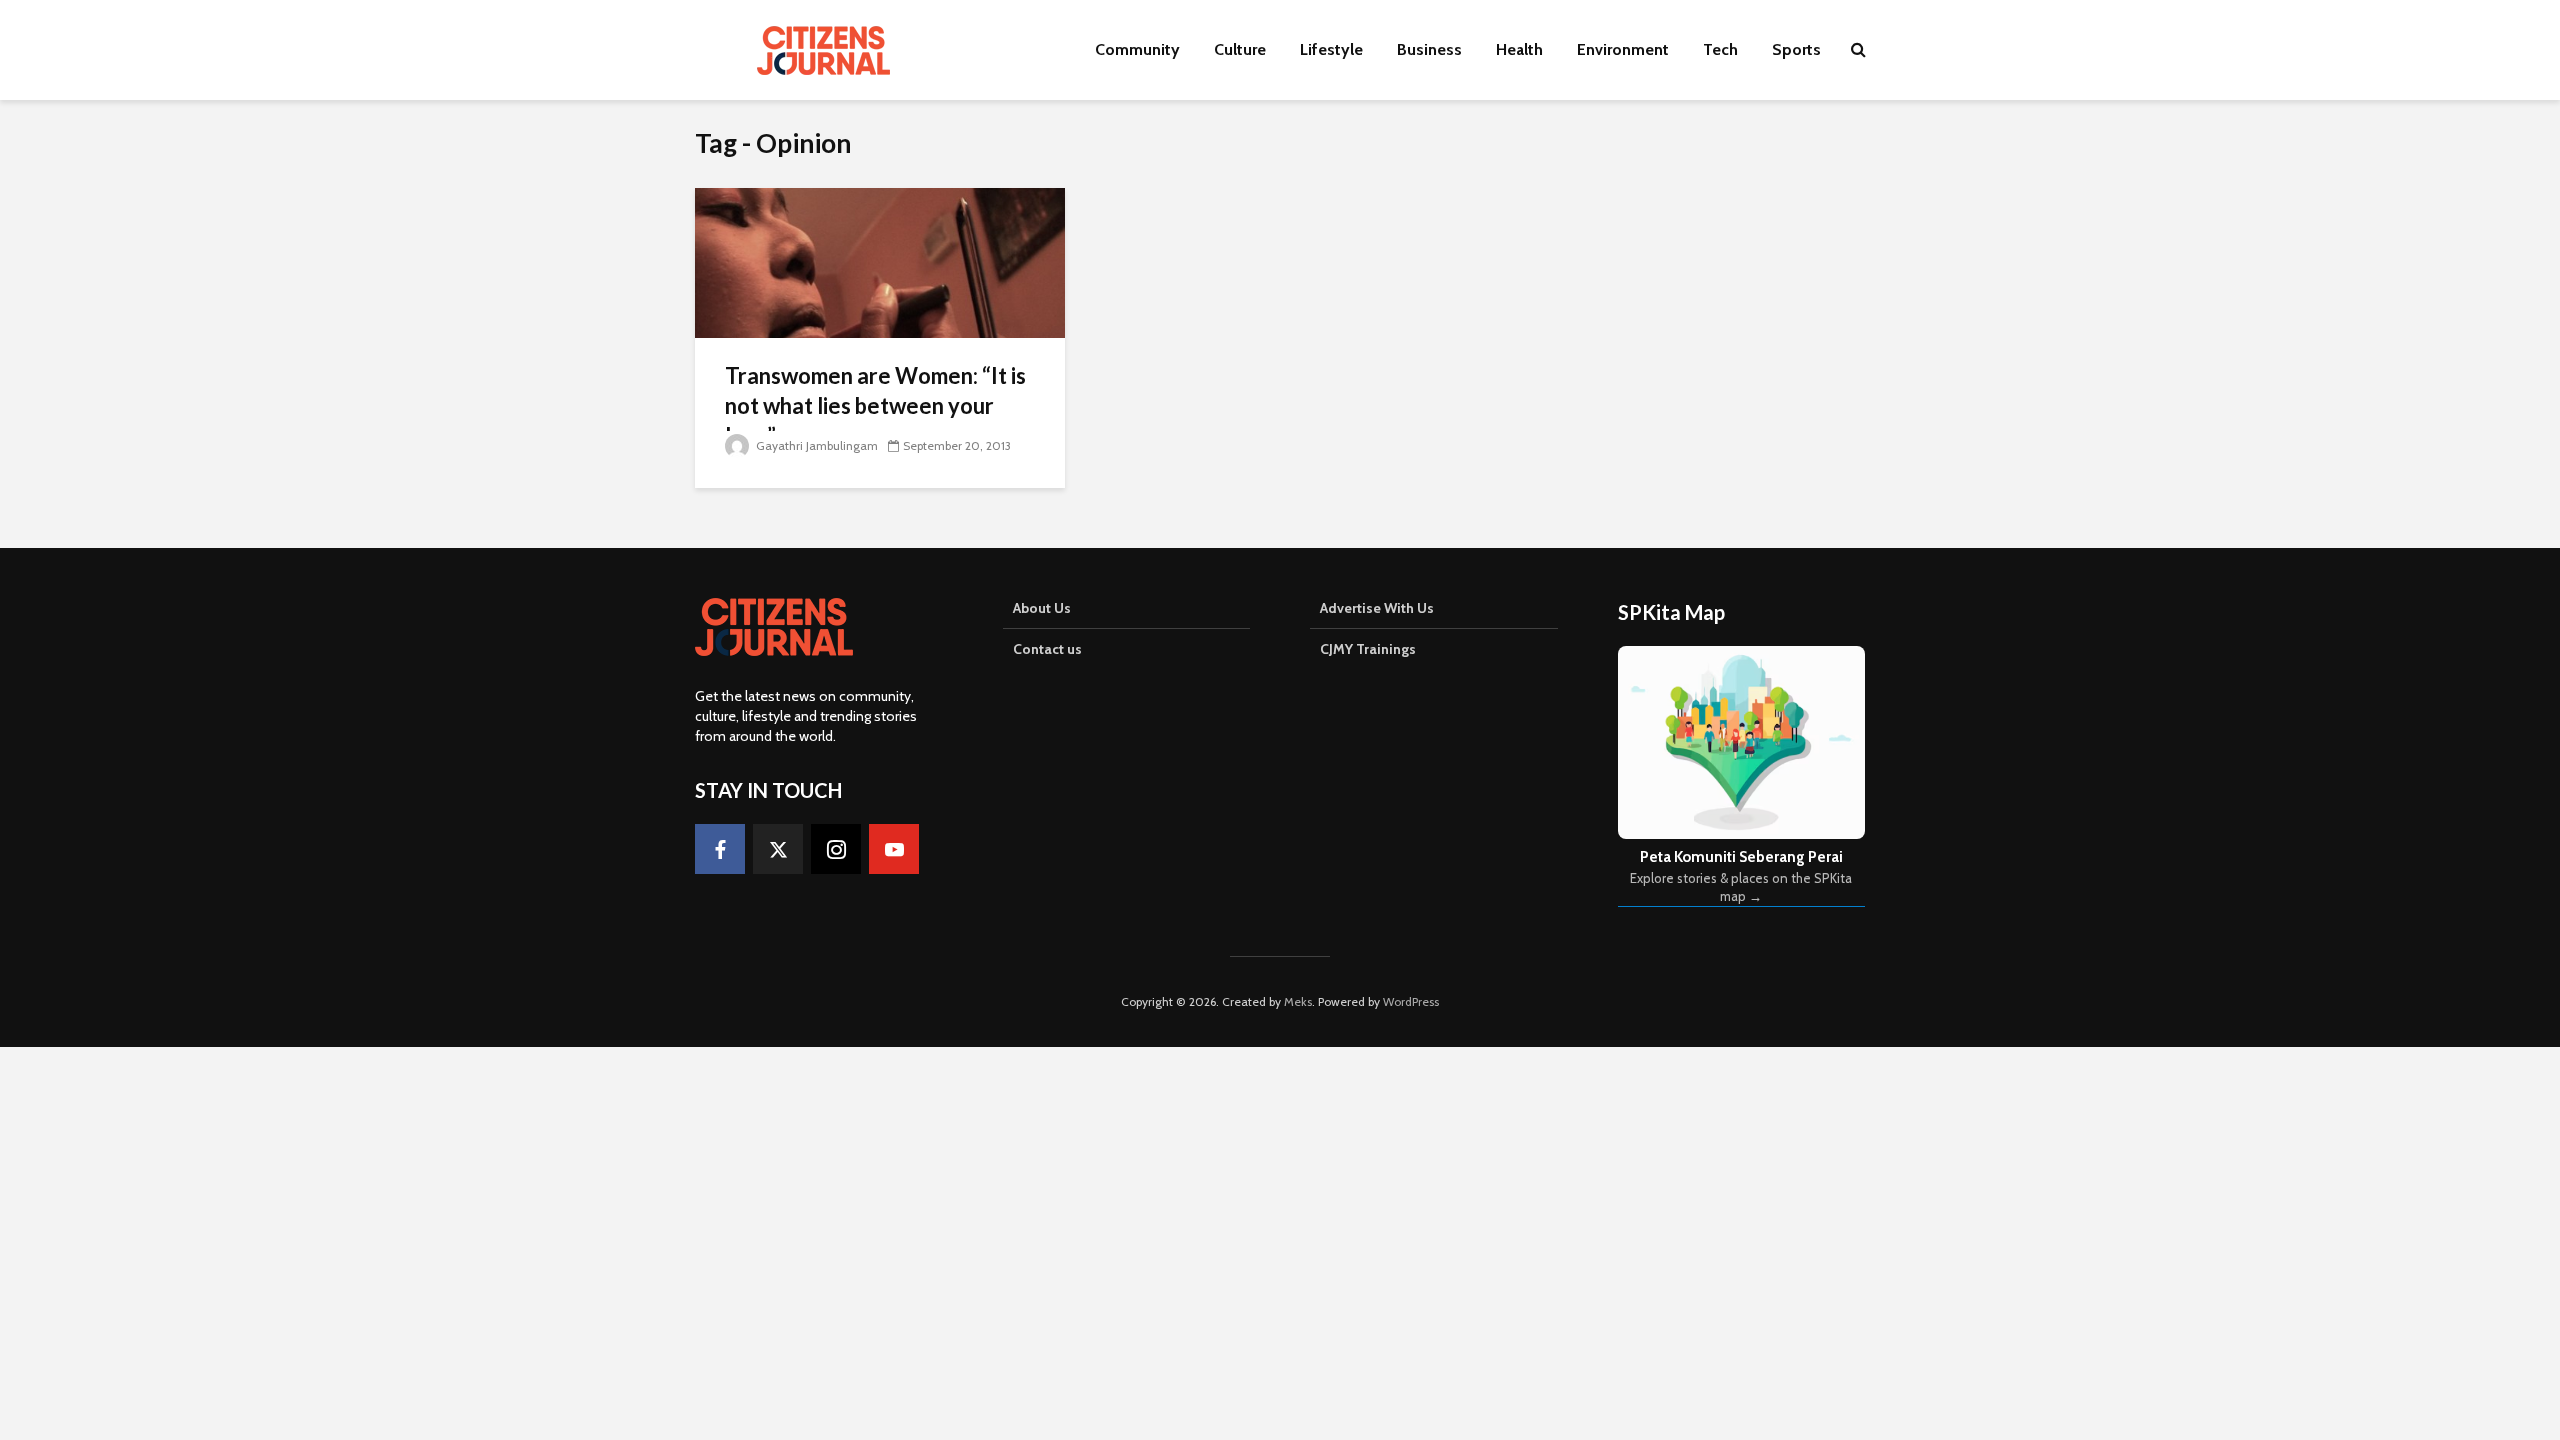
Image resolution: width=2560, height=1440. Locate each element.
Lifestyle (1331, 49)
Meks (1298, 1001)
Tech (1720, 49)
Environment (1623, 49)
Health (1519, 49)
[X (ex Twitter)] (778, 849)
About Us (1042, 608)
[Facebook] (720, 849)
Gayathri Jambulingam (815, 445)
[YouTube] (894, 849)
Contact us (1047, 649)
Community (1137, 49)
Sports (1796, 49)
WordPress (1411, 1001)
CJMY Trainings (1368, 649)
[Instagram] (836, 849)
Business (1429, 49)
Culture (1240, 49)
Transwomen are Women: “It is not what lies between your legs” (875, 405)
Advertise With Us (1377, 608)
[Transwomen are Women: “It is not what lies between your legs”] (880, 261)
